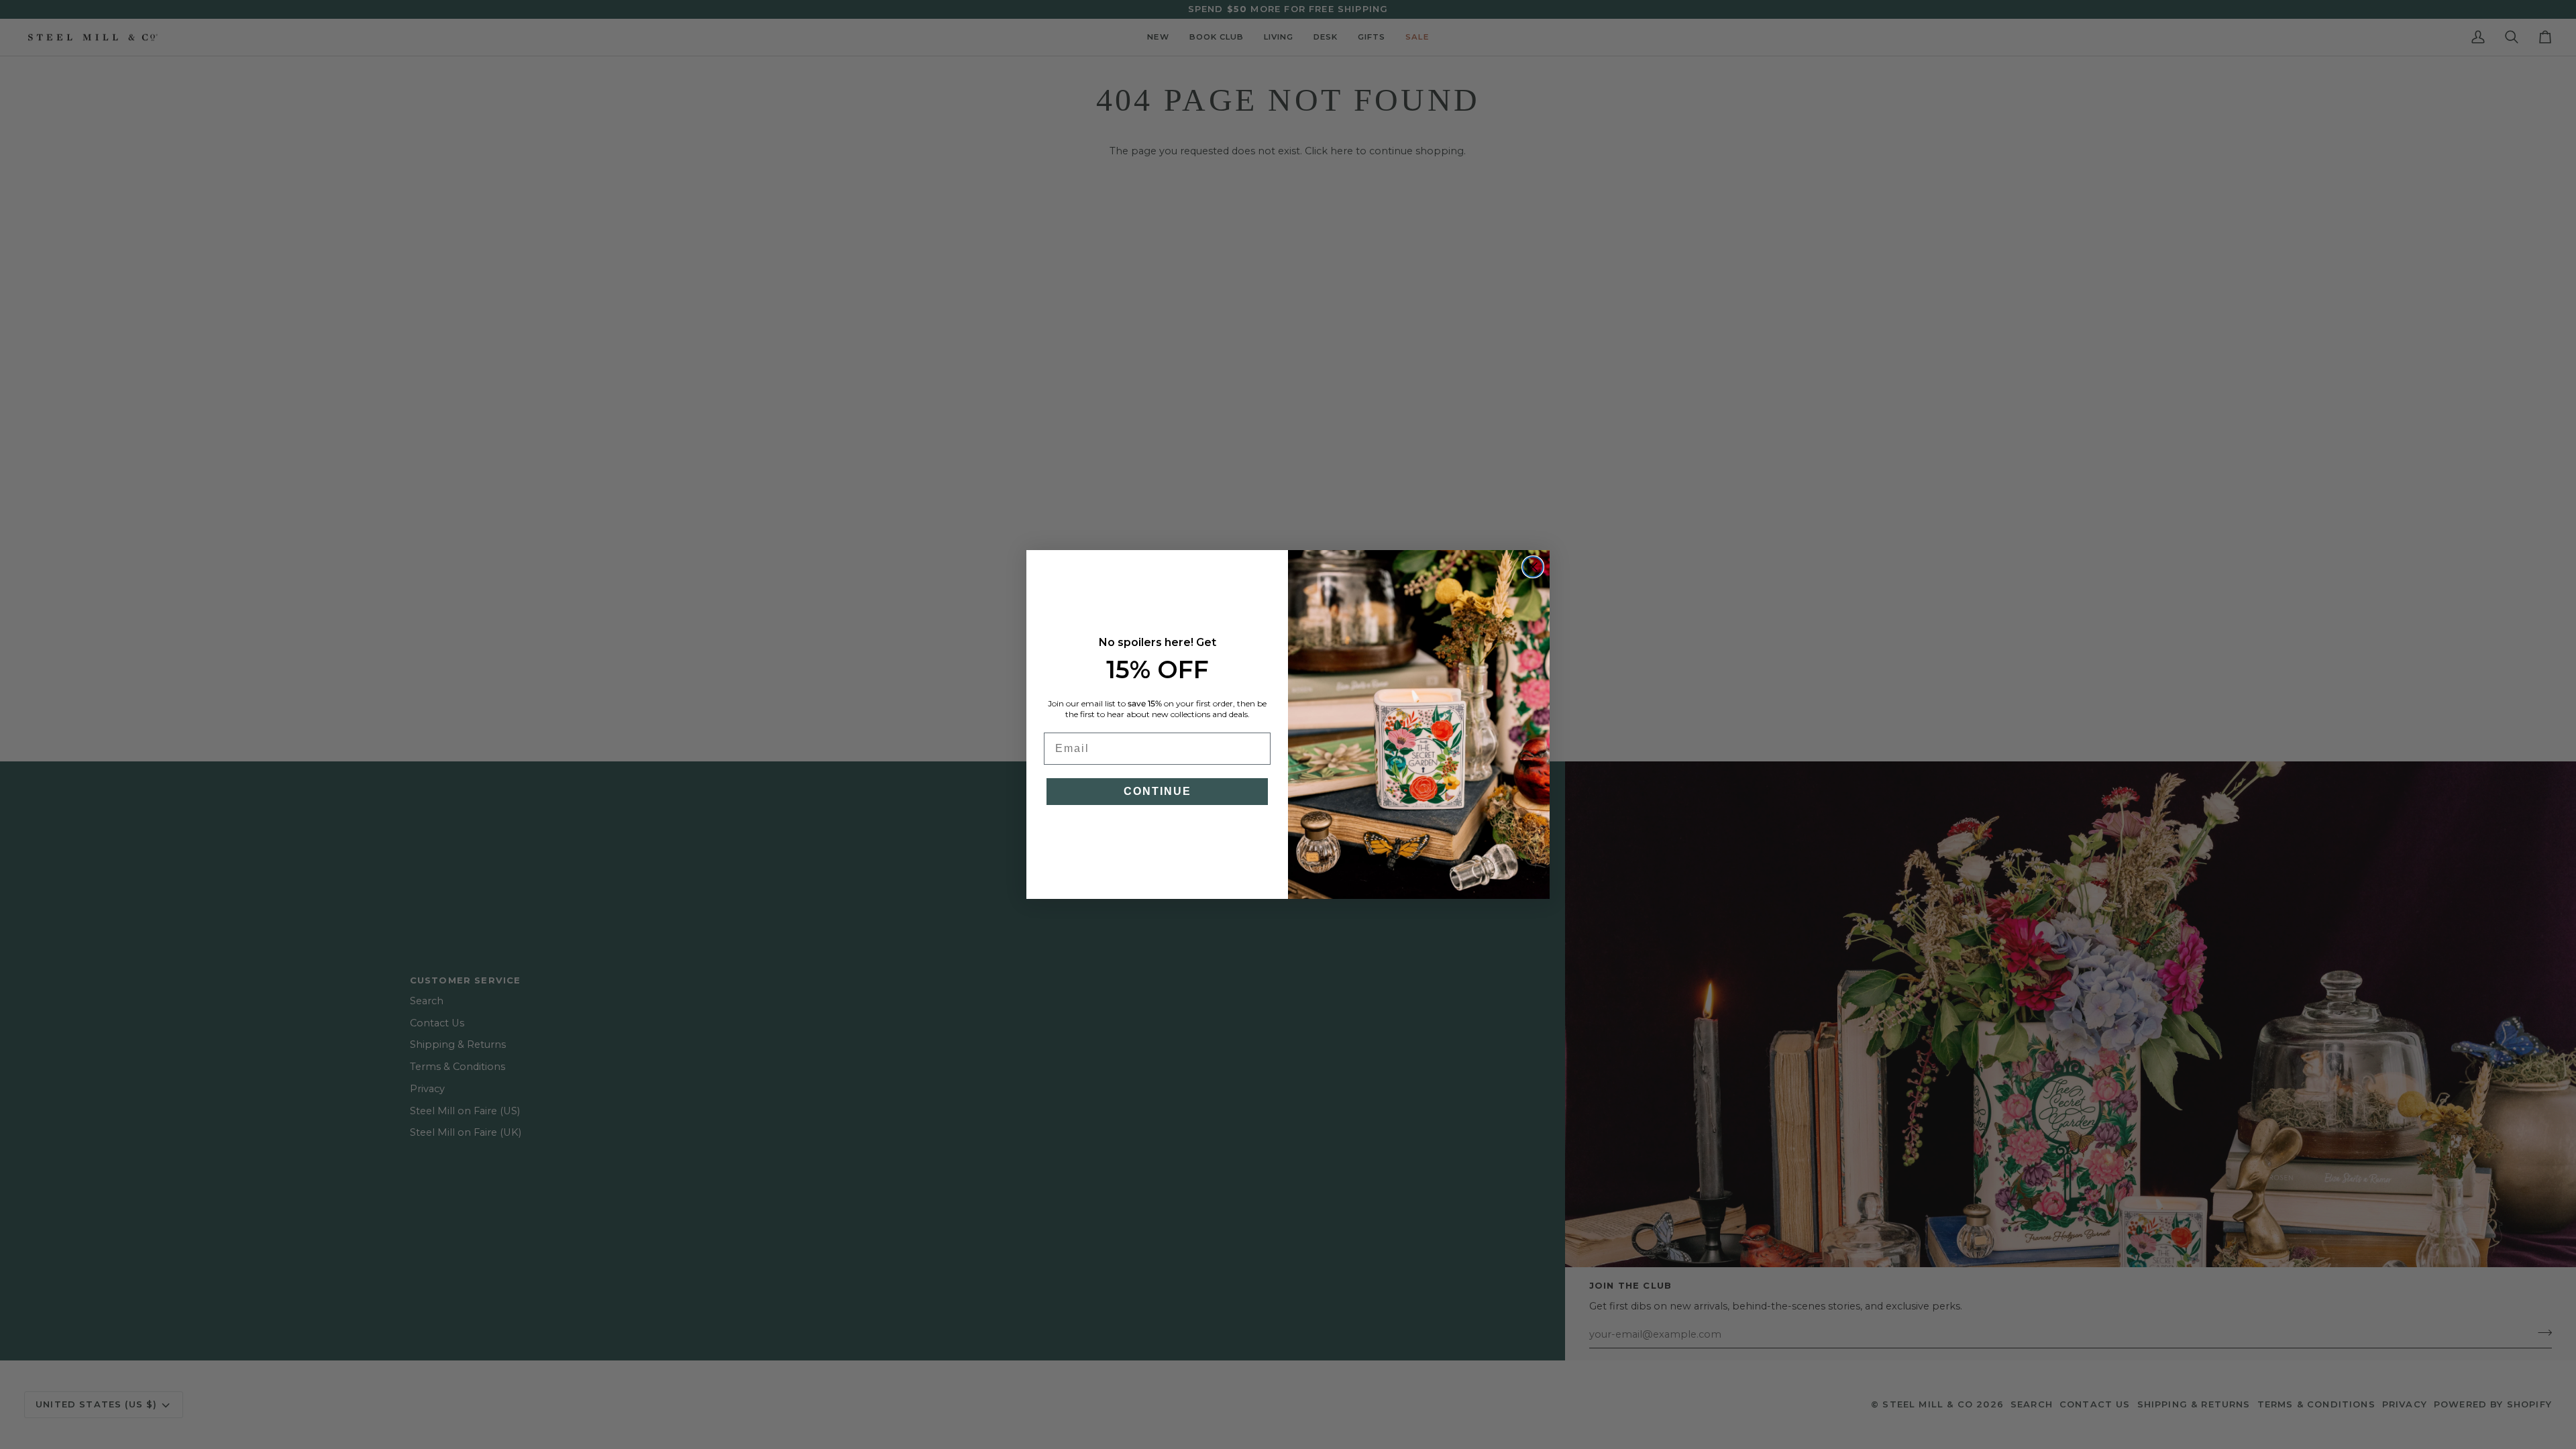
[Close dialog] (1533, 567)
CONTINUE (1158, 791)
